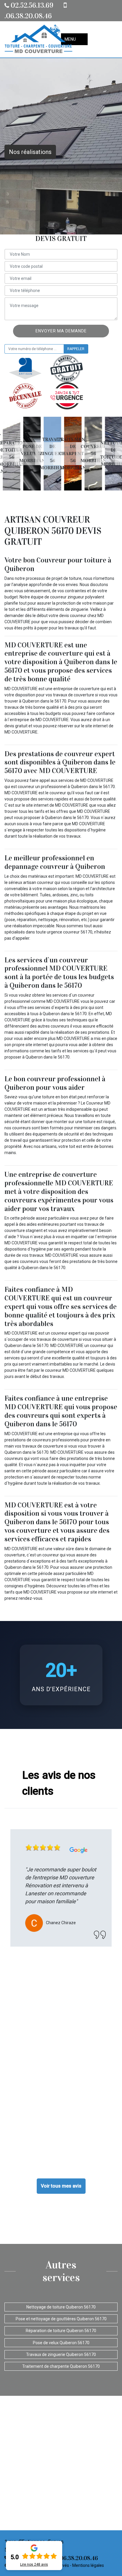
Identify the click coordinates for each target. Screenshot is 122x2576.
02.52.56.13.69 (31, 5)
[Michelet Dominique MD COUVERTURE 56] (38, 39)
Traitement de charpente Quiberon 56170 (61, 2366)
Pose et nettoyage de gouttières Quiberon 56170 (61, 2319)
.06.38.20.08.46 (78, 2558)
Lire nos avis (34, 2564)
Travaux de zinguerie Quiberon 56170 (61, 2355)
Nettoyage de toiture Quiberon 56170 (61, 2307)
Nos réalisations (30, 152)
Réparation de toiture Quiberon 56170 (61, 2331)
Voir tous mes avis (61, 2186)
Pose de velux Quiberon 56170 (61, 2343)
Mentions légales (88, 2565)
